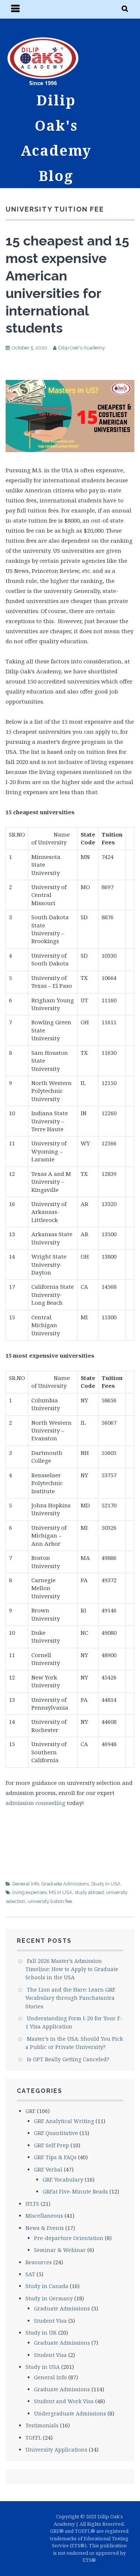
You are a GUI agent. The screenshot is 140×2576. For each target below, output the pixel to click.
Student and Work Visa (64, 2401)
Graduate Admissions (65, 1884)
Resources (39, 2262)
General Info (26, 1884)
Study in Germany (49, 2298)
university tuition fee (50, 1901)
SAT (30, 2274)
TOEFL (33, 2438)
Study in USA (106, 1884)
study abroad (89, 1892)
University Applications (56, 2450)
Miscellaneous (44, 2216)
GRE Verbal (48, 2169)
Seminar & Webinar (60, 2250)
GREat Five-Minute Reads (75, 2191)
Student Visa (50, 2321)
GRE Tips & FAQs (55, 2157)
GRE (30, 2111)
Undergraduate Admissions (70, 2413)
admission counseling (35, 1803)
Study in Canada (47, 2286)
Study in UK (41, 2333)
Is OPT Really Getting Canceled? (68, 2059)
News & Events (45, 2228)
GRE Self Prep (52, 2145)
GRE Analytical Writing (64, 2121)
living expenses (29, 1892)
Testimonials (42, 2425)
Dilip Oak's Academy (82, 348)
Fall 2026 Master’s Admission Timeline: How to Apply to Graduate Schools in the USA (72, 1969)
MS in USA (61, 1892)
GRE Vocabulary (63, 2180)
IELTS (32, 2204)
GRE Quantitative (56, 2133)
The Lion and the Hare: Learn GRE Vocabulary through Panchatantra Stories (70, 1998)
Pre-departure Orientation (69, 2238)
